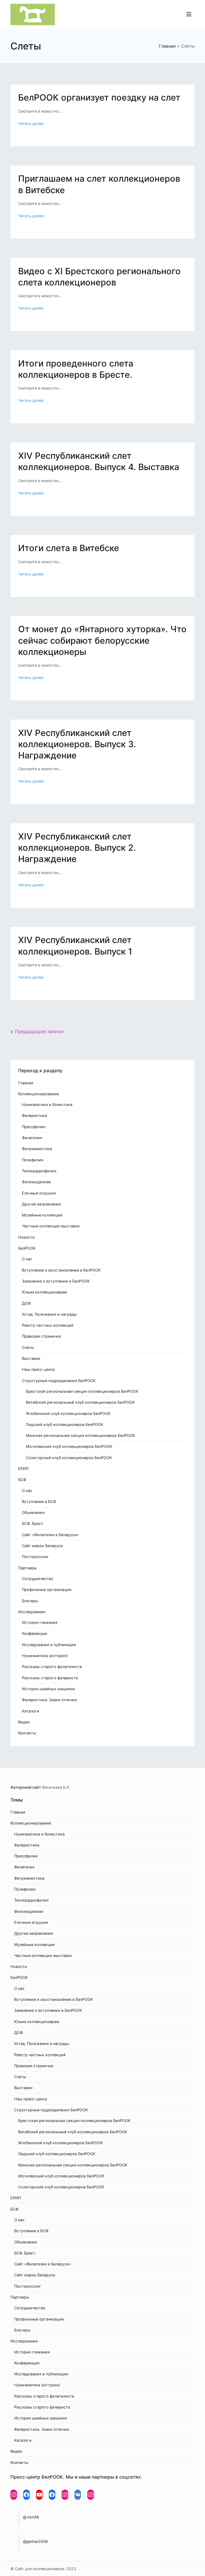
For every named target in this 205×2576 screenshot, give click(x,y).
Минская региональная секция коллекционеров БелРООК (80, 1435)
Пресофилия (34, 1127)
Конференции (35, 1633)
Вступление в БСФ (39, 1501)
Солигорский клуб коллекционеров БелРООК (69, 1458)
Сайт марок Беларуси (42, 1546)
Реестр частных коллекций (48, 1325)
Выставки (31, 1358)
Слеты (28, 1347)
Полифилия (33, 1160)
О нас (27, 1259)
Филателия (32, 1138)
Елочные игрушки (39, 1193)
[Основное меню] (189, 14)
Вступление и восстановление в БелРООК (61, 1270)
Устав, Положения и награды (49, 1314)
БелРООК (27, 1248)
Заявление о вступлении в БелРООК (56, 1281)
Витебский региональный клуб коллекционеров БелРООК (80, 1402)
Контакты (27, 1733)
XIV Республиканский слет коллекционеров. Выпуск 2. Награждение (77, 848)
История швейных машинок (48, 1689)
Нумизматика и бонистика (47, 1104)
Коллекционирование (38, 1094)
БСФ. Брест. (33, 1523)
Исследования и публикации (49, 1645)
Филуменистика (37, 1149)
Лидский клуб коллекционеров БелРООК (64, 1424)
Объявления (33, 1512)
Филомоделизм (36, 1182)
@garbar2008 (35, 2541)
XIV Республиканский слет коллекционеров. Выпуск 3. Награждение (77, 744)
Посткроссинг (35, 1557)
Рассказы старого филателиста (52, 1667)
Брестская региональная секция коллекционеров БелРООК (82, 1391)
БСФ (22, 1480)
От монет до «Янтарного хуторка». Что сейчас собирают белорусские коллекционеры (102, 640)
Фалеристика (34, 1115)
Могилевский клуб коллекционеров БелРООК (69, 1446)
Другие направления (41, 1204)
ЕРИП (23, 1469)
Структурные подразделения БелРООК (59, 1381)
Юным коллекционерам (44, 1292)
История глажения (40, 1622)
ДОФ (26, 1303)
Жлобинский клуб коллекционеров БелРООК (68, 1413)
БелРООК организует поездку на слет (99, 98)
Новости (26, 1237)
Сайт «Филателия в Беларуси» (50, 1535)
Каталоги (31, 1711)
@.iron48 (31, 2517)
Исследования (32, 1612)
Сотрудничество (38, 1579)
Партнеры (27, 1568)
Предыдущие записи (39, 1031)
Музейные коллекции (42, 1215)
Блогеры (30, 1601)
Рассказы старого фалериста (50, 1678)
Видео (24, 1722)
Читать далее (31, 123)
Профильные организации (47, 1590)
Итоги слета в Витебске (69, 548)
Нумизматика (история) (45, 1656)
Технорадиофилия (39, 1171)
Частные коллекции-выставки (51, 1226)
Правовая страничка (41, 1336)
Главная (26, 1083)
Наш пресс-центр (38, 1369)
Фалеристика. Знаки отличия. (50, 1700)
